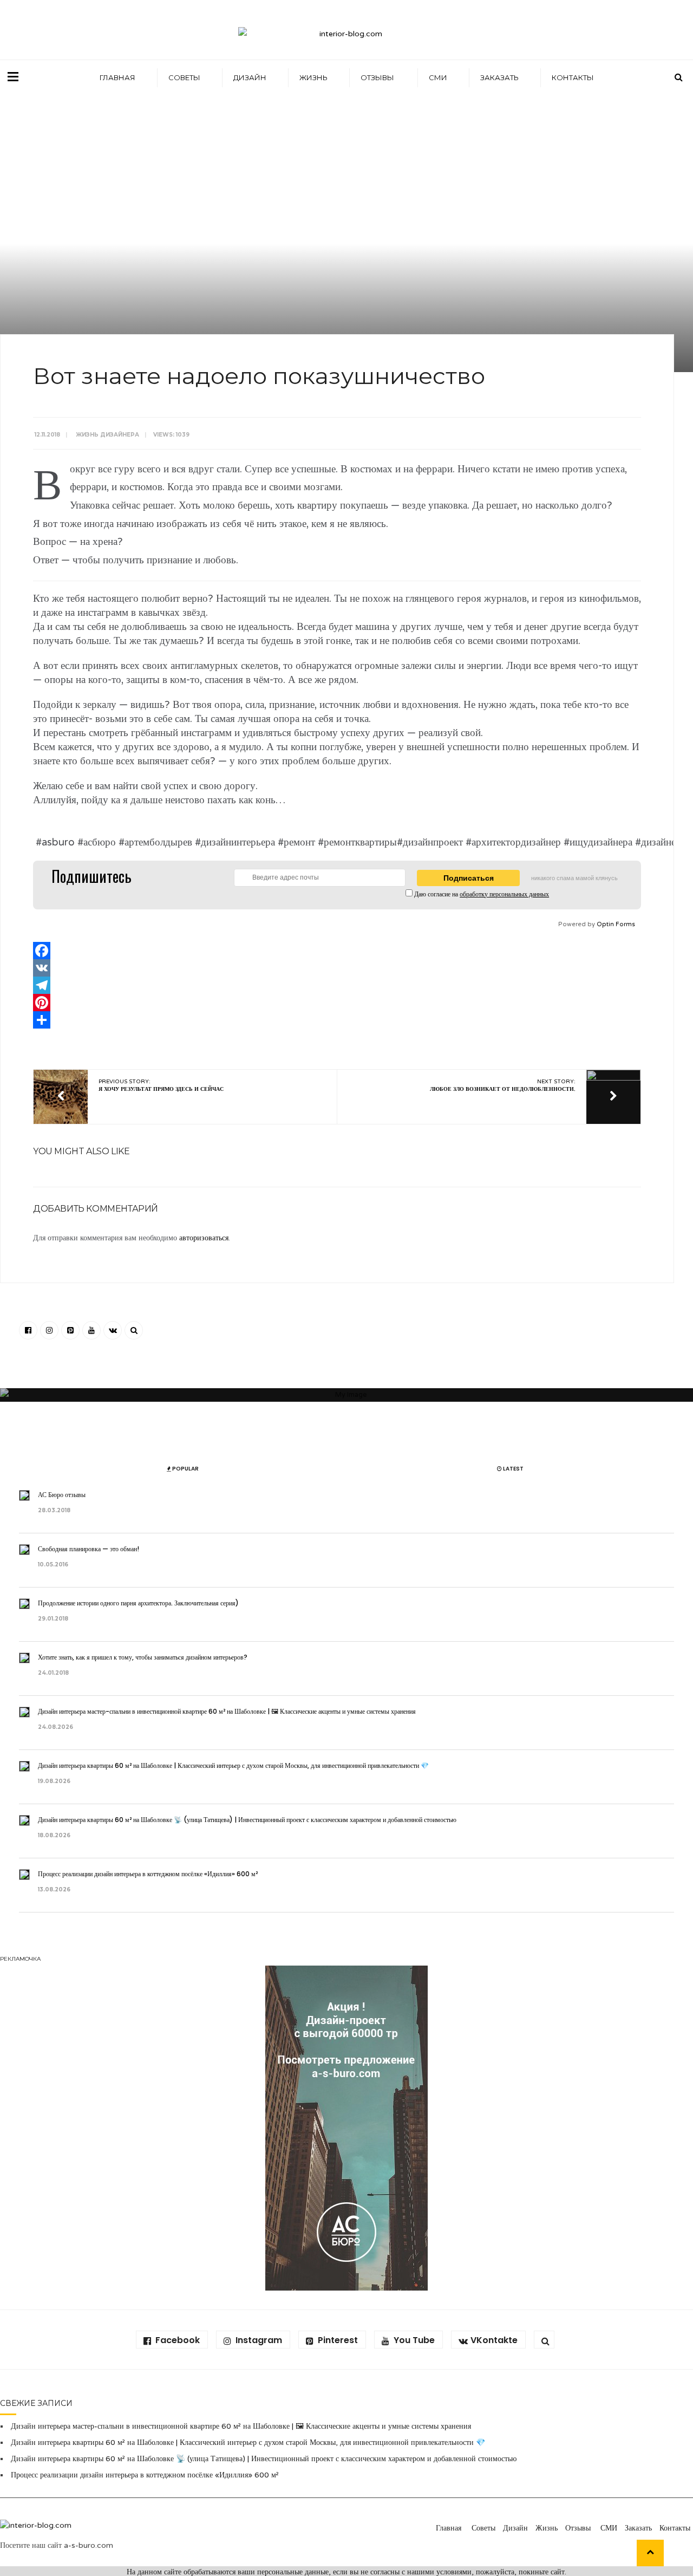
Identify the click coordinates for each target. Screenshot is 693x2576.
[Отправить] (337, 1020)
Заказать (499, 77)
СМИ (438, 77)
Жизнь (313, 77)
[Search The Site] (134, 1330)
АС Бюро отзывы (63, 1495)
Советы (184, 77)
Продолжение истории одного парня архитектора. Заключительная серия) (139, 1603)
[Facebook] (337, 951)
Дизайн (250, 77)
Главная (117, 77)
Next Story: (503, 1085)
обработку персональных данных (504, 894)
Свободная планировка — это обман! (89, 1549)
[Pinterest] (337, 1003)
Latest (513, 1469)
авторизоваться (204, 1238)
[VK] (337, 968)
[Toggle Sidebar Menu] (13, 76)
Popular (185, 1469)
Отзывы (378, 77)
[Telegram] (337, 985)
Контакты (573, 77)
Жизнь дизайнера (107, 435)
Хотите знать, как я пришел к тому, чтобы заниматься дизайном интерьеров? (143, 1657)
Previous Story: (161, 1085)
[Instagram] (49, 1330)
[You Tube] (91, 1330)
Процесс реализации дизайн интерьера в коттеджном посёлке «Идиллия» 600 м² (148, 1874)
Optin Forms (616, 924)
